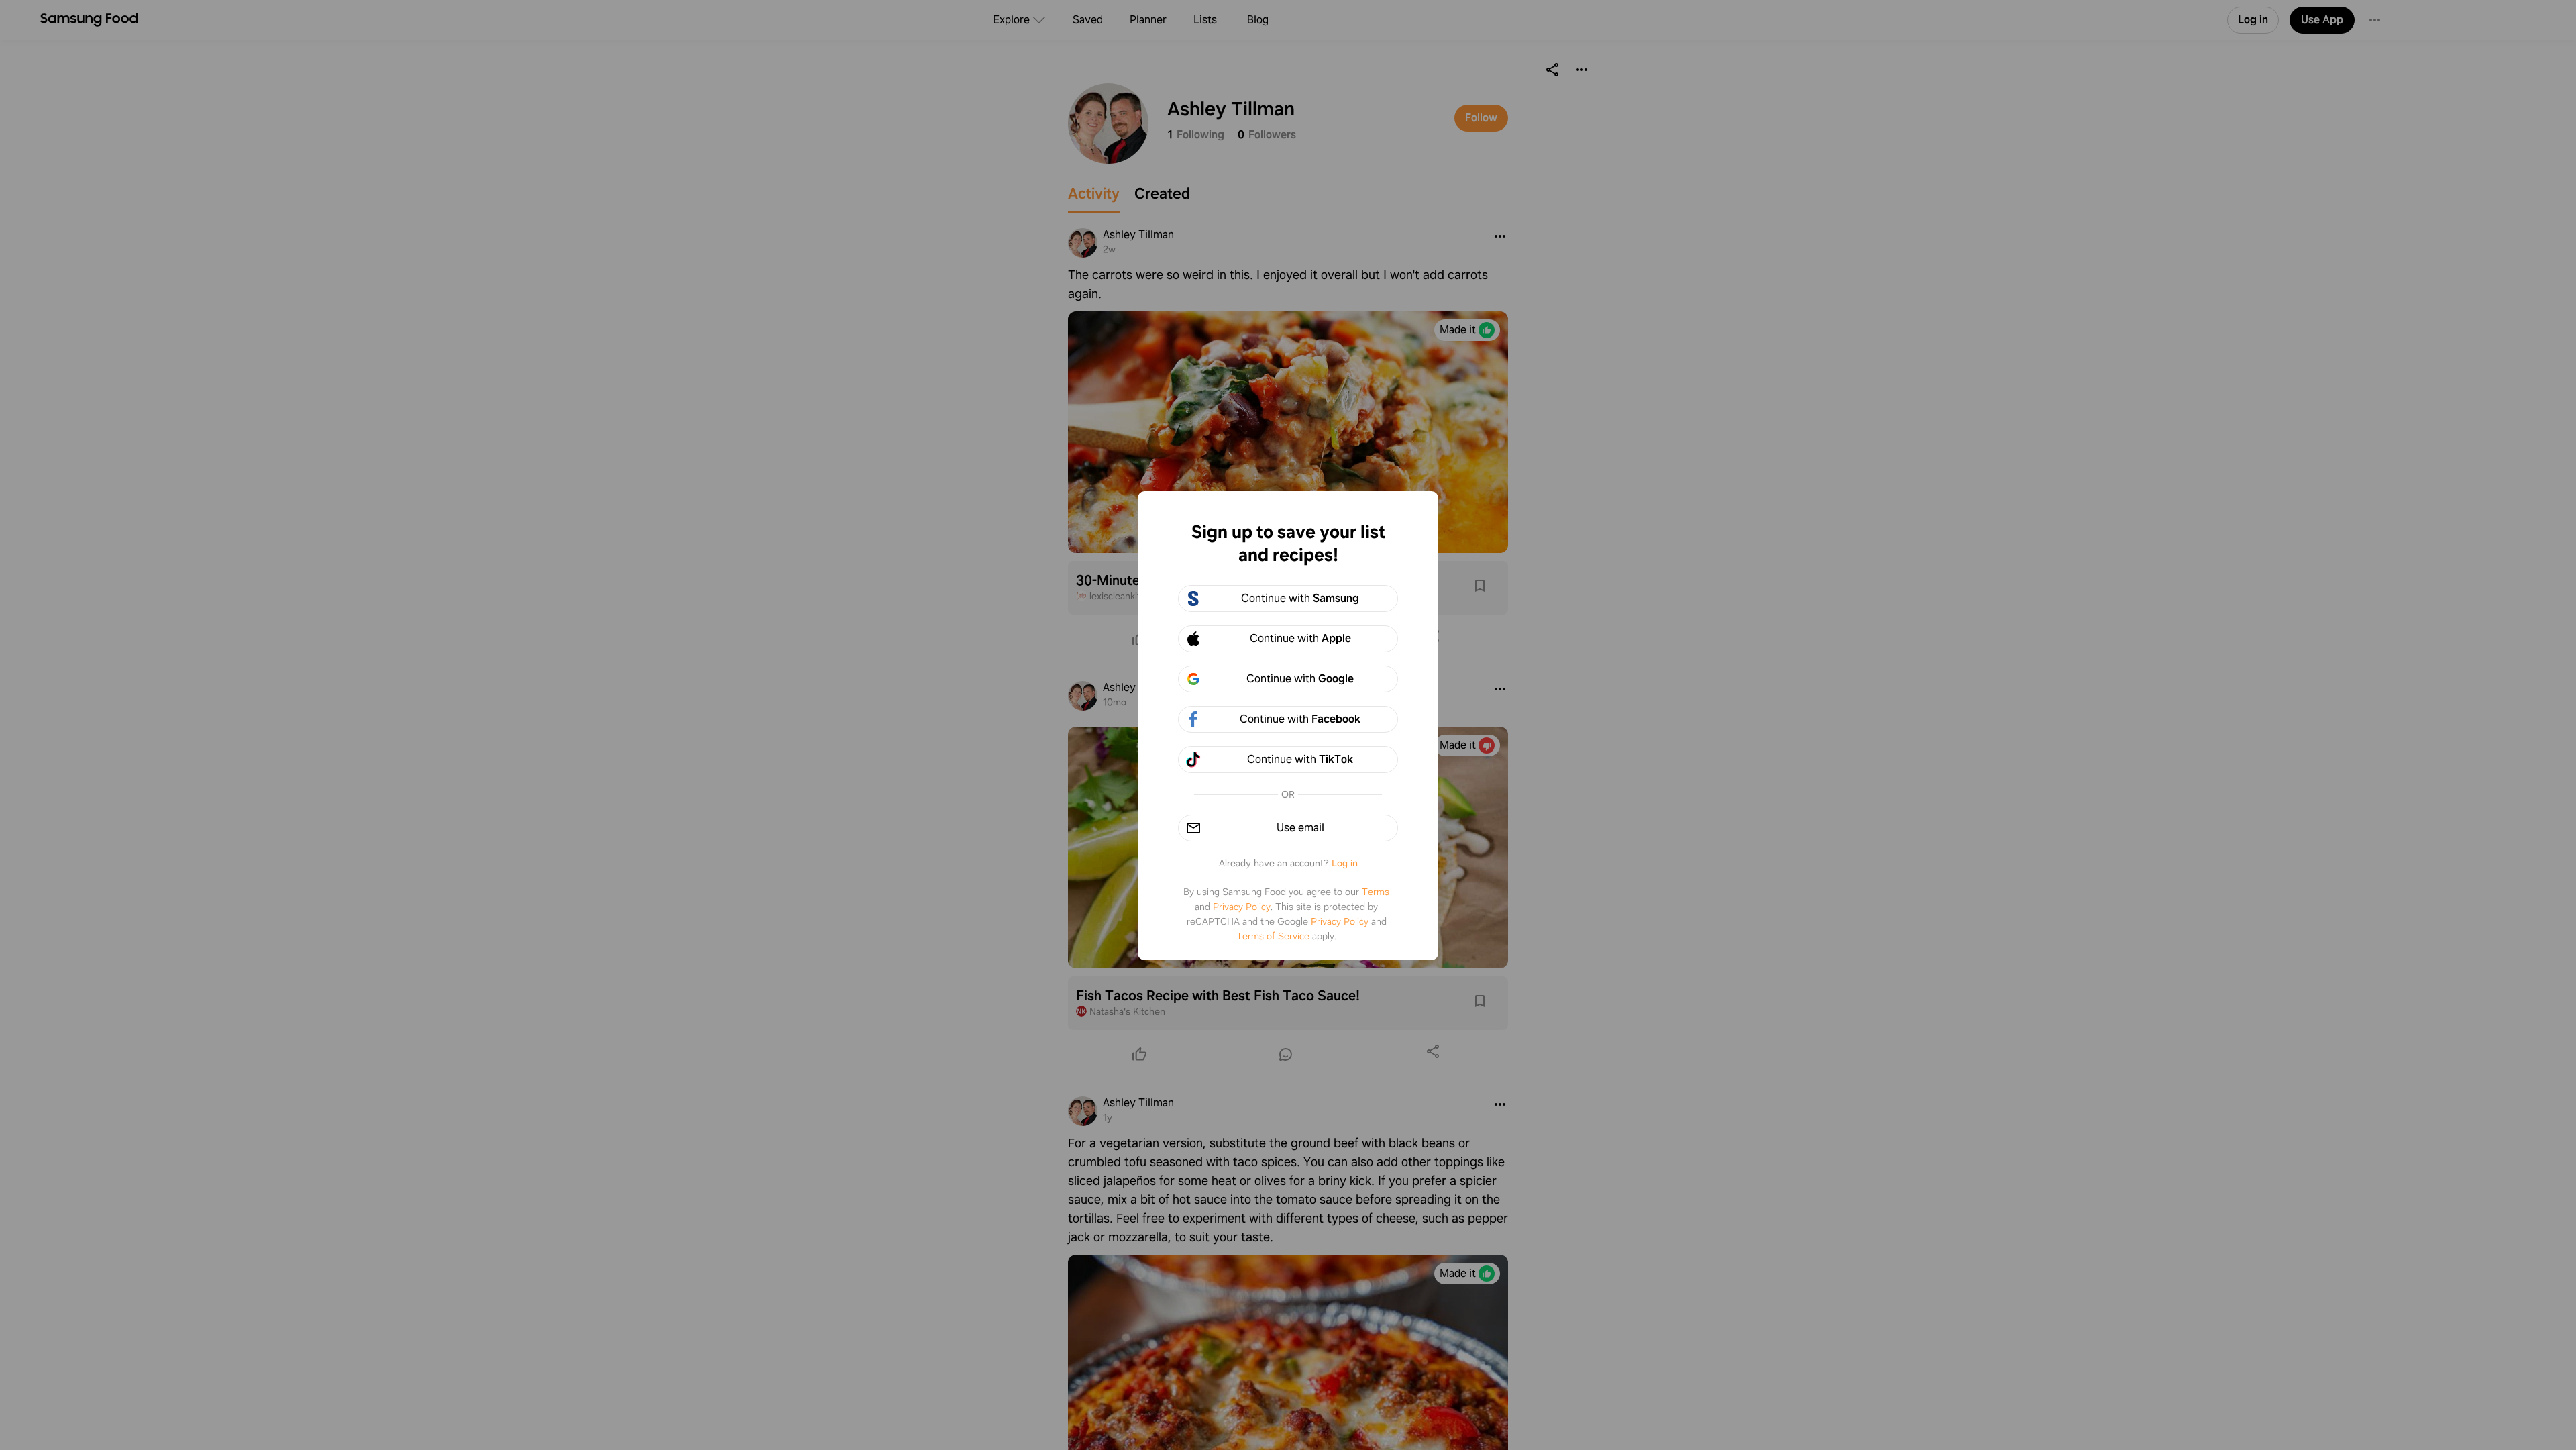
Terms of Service (1273, 936)
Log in (1345, 863)
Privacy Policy (1242, 907)
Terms (1376, 892)
